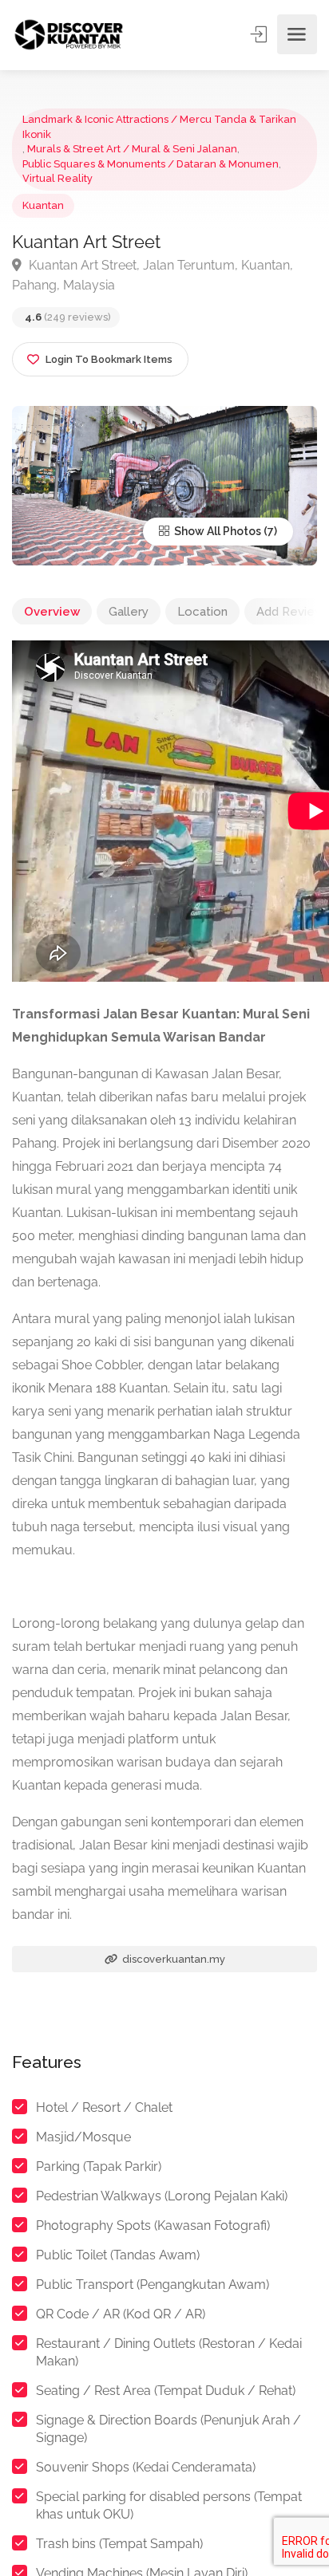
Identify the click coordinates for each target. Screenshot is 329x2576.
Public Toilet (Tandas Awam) (118, 2255)
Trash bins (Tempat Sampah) (119, 2544)
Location (202, 612)
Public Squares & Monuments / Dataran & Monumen (151, 164)
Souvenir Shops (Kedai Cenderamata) (146, 2467)
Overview (52, 612)
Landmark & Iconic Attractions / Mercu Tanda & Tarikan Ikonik (159, 126)
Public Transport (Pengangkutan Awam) (153, 2285)
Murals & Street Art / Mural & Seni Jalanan (132, 149)
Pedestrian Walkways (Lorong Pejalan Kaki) (162, 2196)
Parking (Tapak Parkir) (99, 2166)
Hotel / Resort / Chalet (104, 2107)
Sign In (260, 34)
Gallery (129, 612)
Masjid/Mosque (83, 2137)
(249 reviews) (68, 317)
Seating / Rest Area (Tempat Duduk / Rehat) (166, 2391)
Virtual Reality (57, 178)
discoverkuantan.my (172, 1959)
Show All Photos (216, 531)
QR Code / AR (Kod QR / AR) (121, 2314)
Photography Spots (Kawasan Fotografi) (153, 2225)
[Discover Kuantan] (68, 35)
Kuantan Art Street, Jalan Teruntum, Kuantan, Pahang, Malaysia (153, 275)
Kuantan (43, 205)
